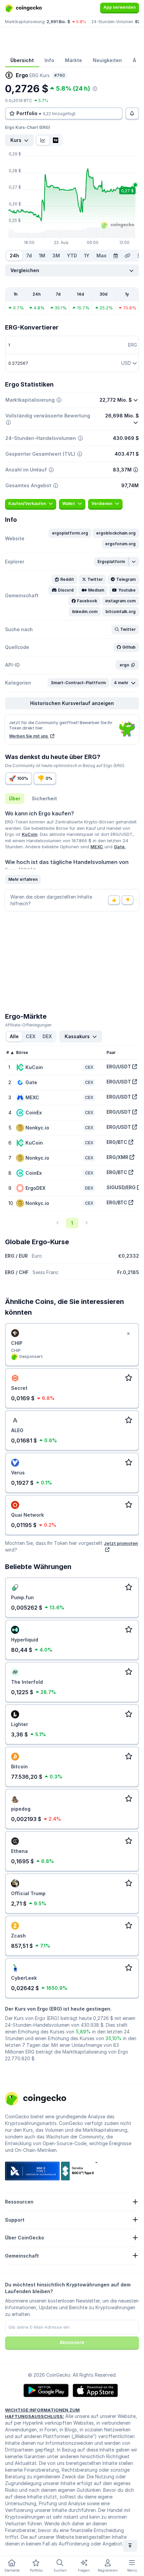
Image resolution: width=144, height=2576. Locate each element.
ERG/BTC (117, 1142)
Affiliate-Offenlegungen (28, 1025)
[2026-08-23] (116, 256)
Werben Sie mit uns (29, 736)
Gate (120, 847)
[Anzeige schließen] (128, 1334)
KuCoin (30, 834)
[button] (70, 533)
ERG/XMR (117, 1157)
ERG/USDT (119, 1067)
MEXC (97, 847)
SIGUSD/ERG (121, 1187)
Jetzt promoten (121, 1543)
